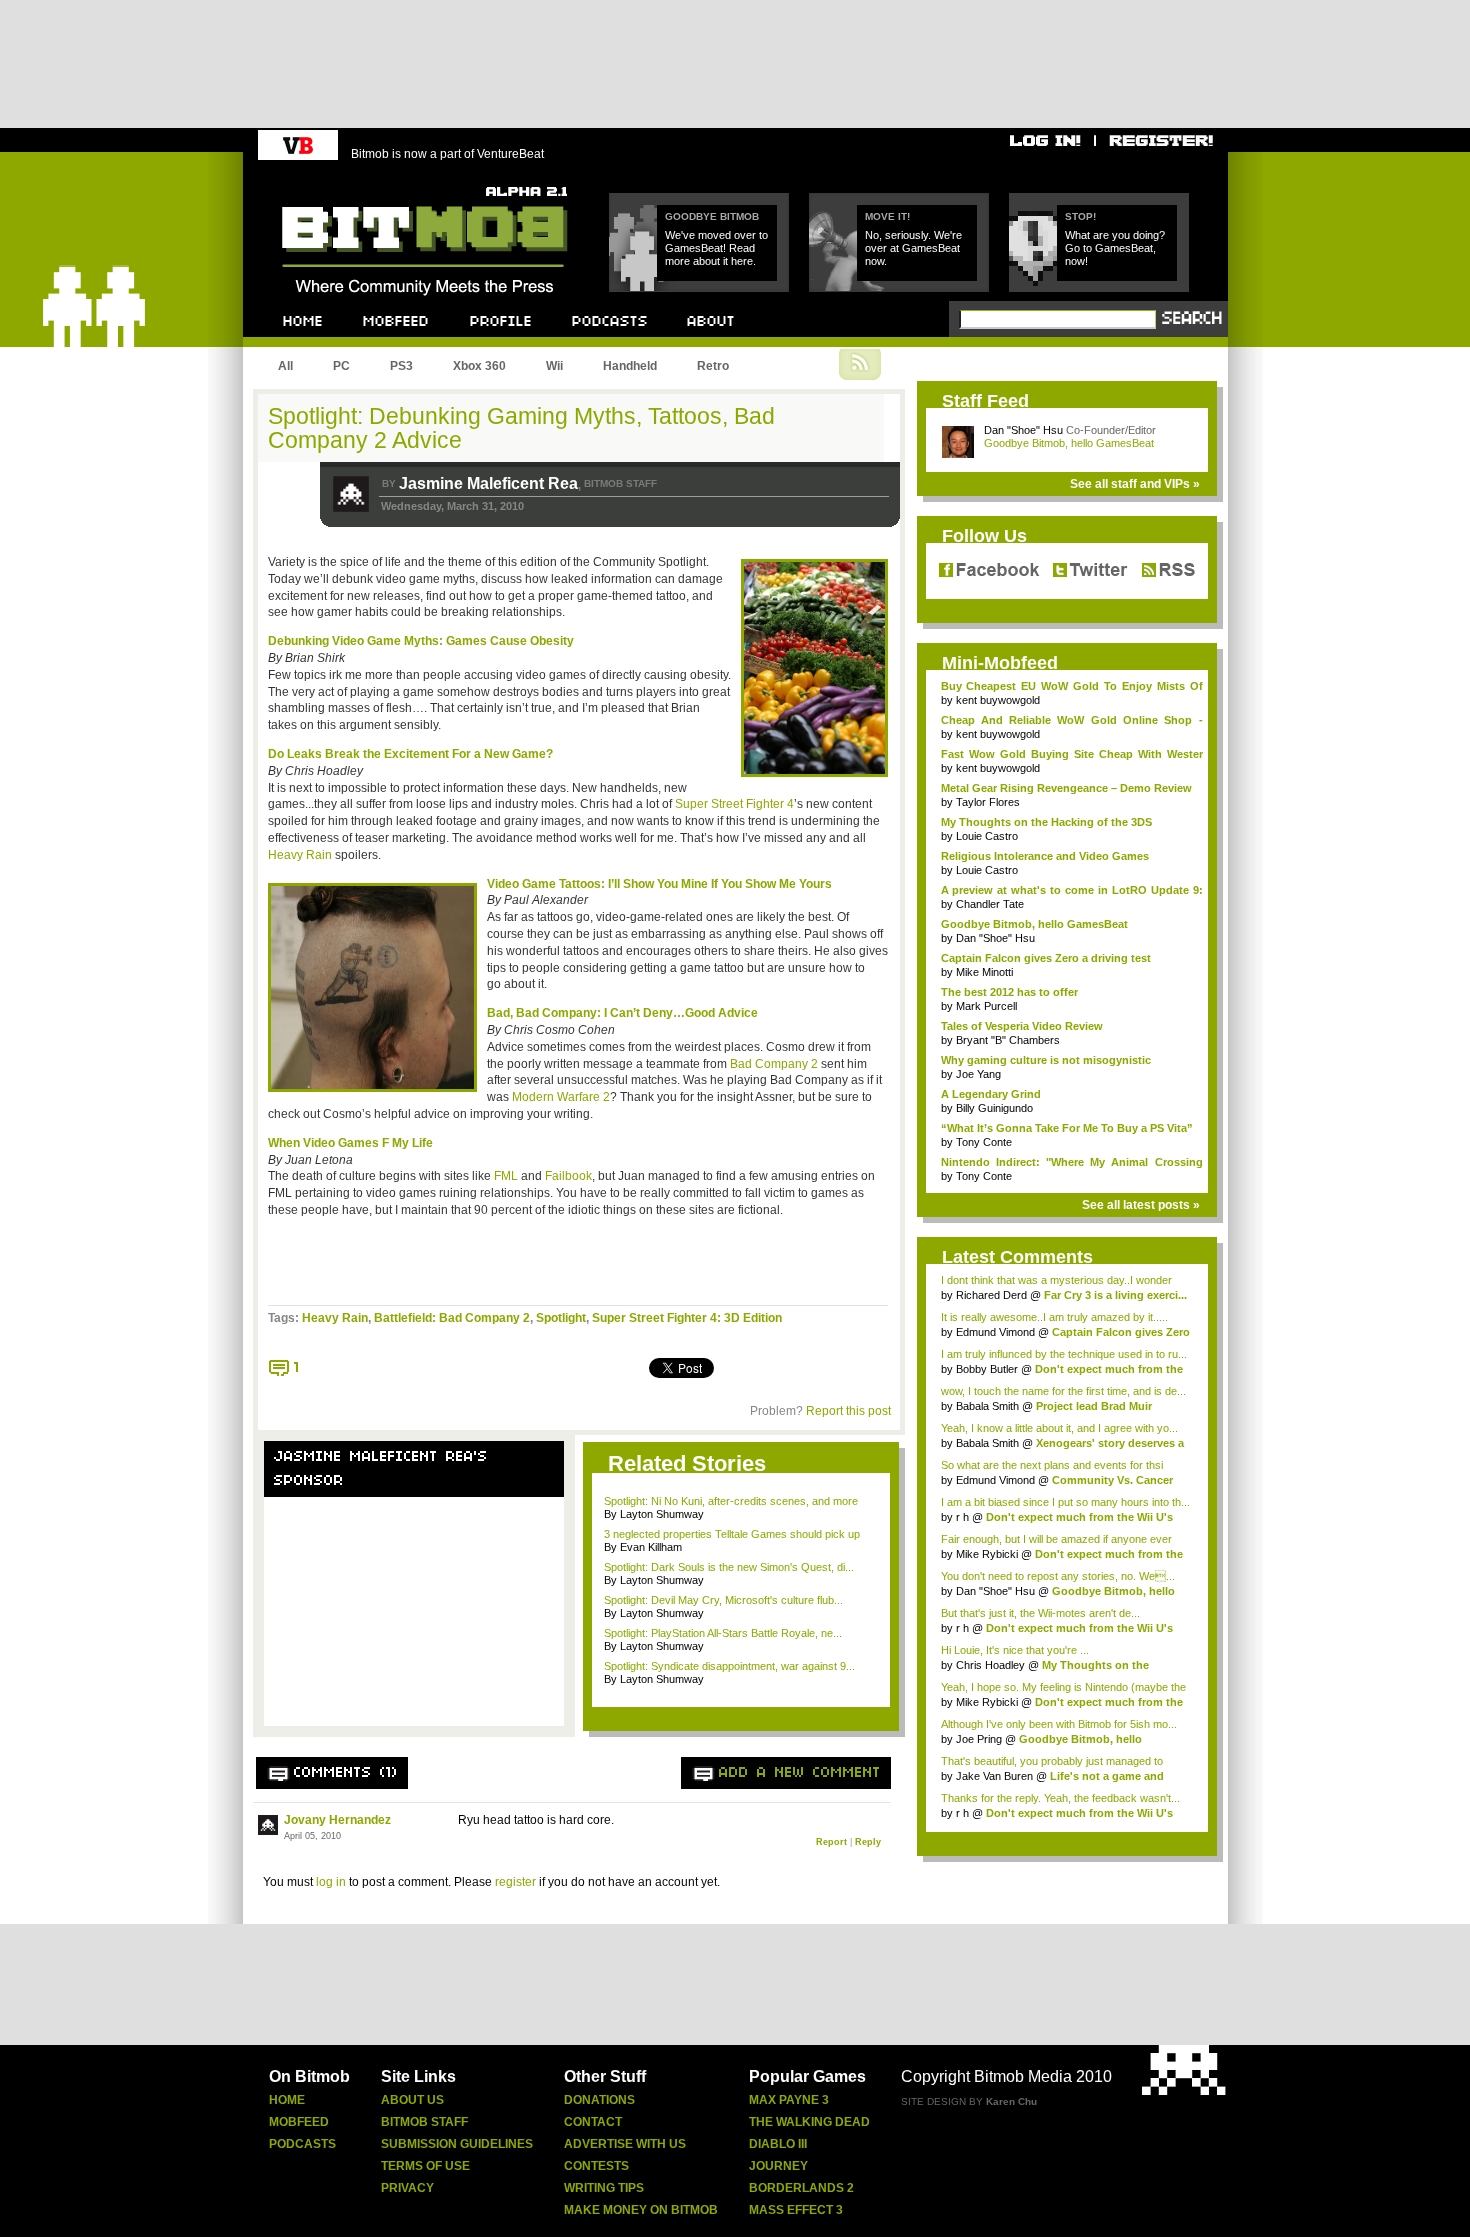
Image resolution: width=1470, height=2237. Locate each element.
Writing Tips (604, 2188)
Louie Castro (987, 836)
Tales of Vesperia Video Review (1022, 1026)
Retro (713, 366)
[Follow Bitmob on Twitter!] (1089, 571)
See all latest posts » (1141, 1205)
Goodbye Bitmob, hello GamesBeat (1069, 443)
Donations (599, 2100)
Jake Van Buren (994, 1776)
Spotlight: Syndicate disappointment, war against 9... (729, 1666)
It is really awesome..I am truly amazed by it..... (1054, 1317)
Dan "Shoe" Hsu (1023, 430)
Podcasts (302, 2144)
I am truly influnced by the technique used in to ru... (1064, 1354)
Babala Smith (987, 1406)
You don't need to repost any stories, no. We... (1058, 1576)
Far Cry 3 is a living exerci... (1115, 1295)
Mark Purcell (986, 1006)
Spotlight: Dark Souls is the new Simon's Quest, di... (729, 1567)
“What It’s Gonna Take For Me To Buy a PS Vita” (1067, 1128)
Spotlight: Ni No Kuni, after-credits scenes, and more (731, 1501)
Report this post (848, 1411)
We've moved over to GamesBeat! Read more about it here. (716, 248)
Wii (554, 366)
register (515, 1882)
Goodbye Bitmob (712, 216)
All (285, 366)
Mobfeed (299, 2122)
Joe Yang (978, 1074)
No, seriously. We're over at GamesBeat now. (913, 248)
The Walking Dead (809, 2122)
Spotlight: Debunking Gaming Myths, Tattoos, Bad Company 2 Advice (521, 428)
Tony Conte (984, 1142)
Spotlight (561, 1318)
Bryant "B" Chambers (1008, 1040)
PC (341, 366)
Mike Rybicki (987, 1554)
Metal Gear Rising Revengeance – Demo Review (1066, 788)
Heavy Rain (300, 855)
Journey (778, 2166)
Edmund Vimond (995, 1332)
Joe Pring (979, 1739)
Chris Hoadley (990, 1665)
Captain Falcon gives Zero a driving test (1046, 958)
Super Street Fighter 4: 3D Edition (687, 1318)
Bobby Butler (987, 1369)
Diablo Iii (778, 2144)
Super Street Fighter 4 (734, 804)
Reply (868, 1842)
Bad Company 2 (775, 1064)
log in (331, 1882)
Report (831, 1842)
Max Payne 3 (789, 2100)
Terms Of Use (425, 2166)
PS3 (401, 366)
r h (962, 1517)
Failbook (568, 1176)
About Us (412, 2100)
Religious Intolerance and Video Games (1045, 856)
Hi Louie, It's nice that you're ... (1015, 1650)
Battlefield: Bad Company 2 (452, 1318)
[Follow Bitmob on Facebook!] (992, 571)
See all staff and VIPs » (1135, 484)
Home (287, 2100)
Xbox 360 (479, 366)
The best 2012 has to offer (1009, 992)
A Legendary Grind (991, 1094)
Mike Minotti (984, 972)
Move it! (887, 216)
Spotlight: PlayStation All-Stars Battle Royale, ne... (723, 1633)
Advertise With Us (625, 2144)
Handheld (630, 366)
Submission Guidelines (457, 2144)
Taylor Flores (988, 802)
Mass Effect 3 (796, 2210)
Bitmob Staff (424, 2122)
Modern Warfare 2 (561, 1097)
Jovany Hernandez (337, 1820)
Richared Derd (991, 1295)
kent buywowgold (998, 700)
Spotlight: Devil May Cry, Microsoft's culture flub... (723, 1600)
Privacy (407, 2188)
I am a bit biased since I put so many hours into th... (1065, 1502)
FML (506, 1176)
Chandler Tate (990, 904)
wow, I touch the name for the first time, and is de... (1063, 1391)
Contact (593, 2122)
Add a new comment (800, 1773)
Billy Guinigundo (994, 1108)
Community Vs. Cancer (1112, 1480)
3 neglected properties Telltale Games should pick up (732, 1534)
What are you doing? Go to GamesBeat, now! (1115, 248)
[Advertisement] (414, 1625)
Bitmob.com (326, 180)
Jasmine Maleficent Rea (488, 483)
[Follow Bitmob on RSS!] (1164, 571)
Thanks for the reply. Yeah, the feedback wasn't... (1060, 1798)
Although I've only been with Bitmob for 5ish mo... (1059, 1724)
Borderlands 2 (801, 2188)
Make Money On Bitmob (641, 2210)
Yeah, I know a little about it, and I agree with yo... (1059, 1428)
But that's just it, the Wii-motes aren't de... (1040, 1613)
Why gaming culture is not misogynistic (1046, 1060)
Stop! (1080, 216)
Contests (596, 2166)
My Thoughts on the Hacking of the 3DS (1046, 822)
